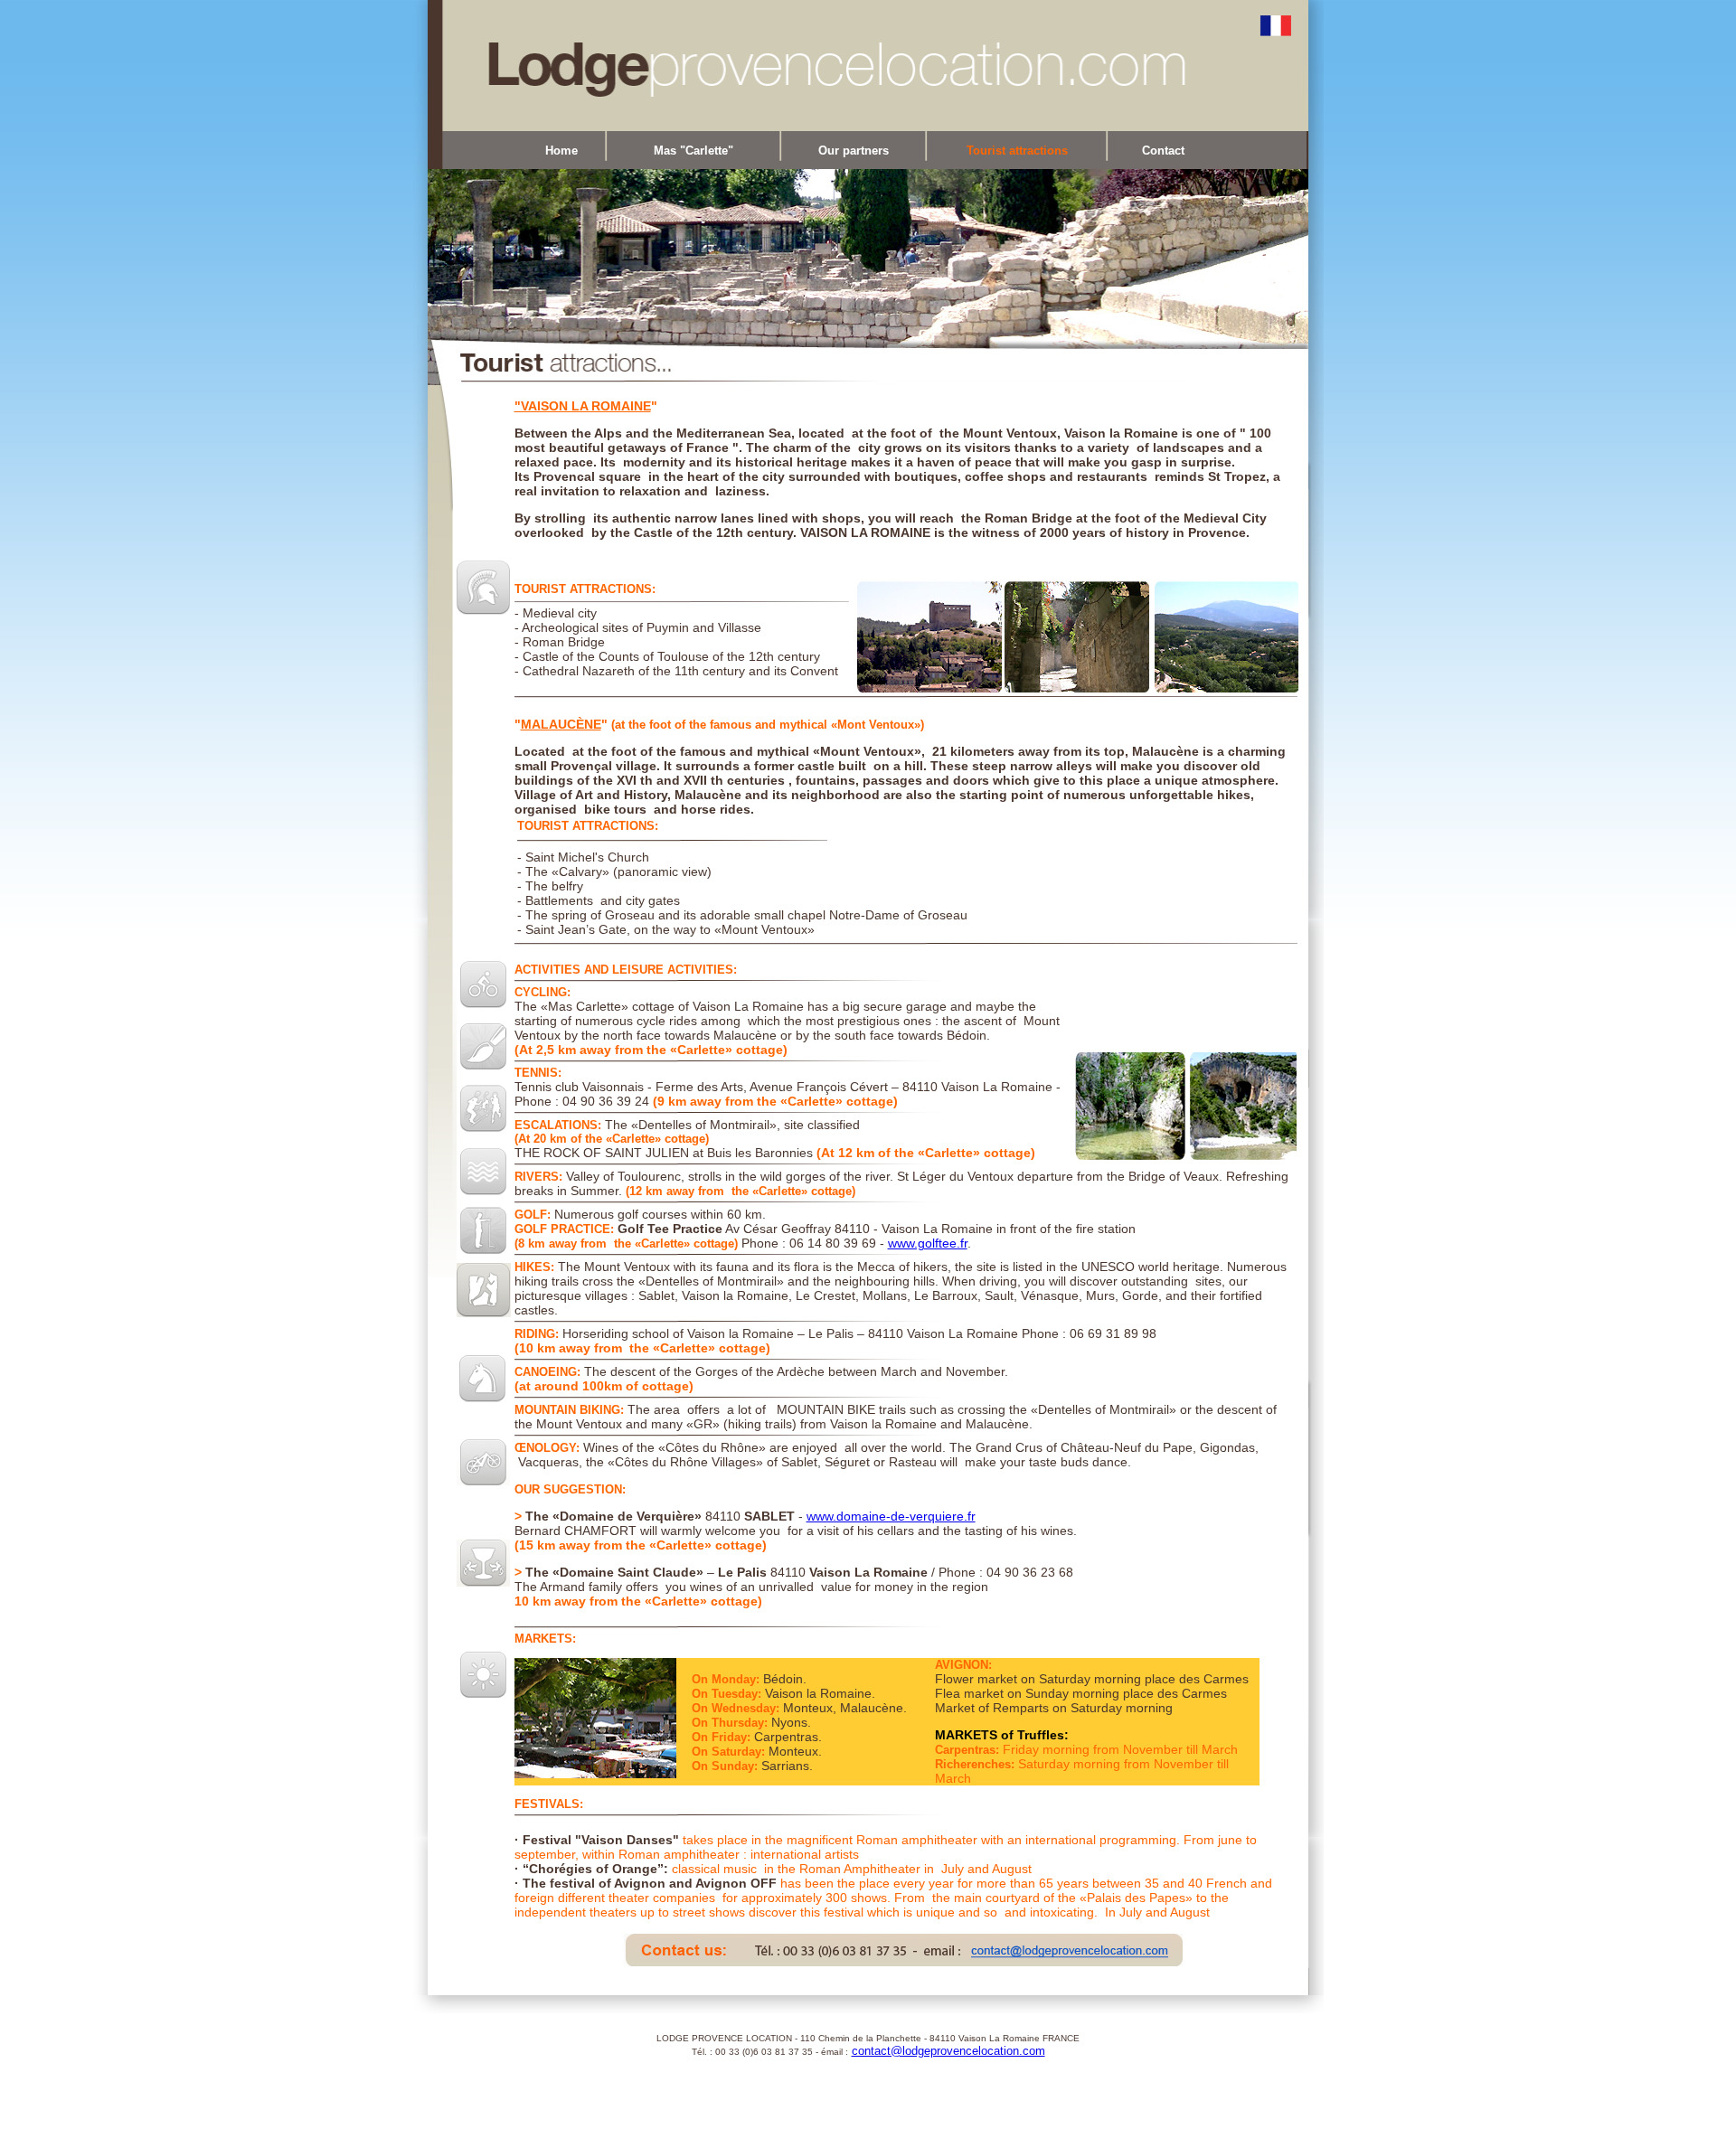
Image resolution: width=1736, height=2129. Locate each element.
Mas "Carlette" (693, 151)
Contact (1163, 151)
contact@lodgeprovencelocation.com (948, 2051)
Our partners (854, 151)
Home (561, 151)
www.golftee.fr (928, 1243)
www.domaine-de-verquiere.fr (891, 1516)
